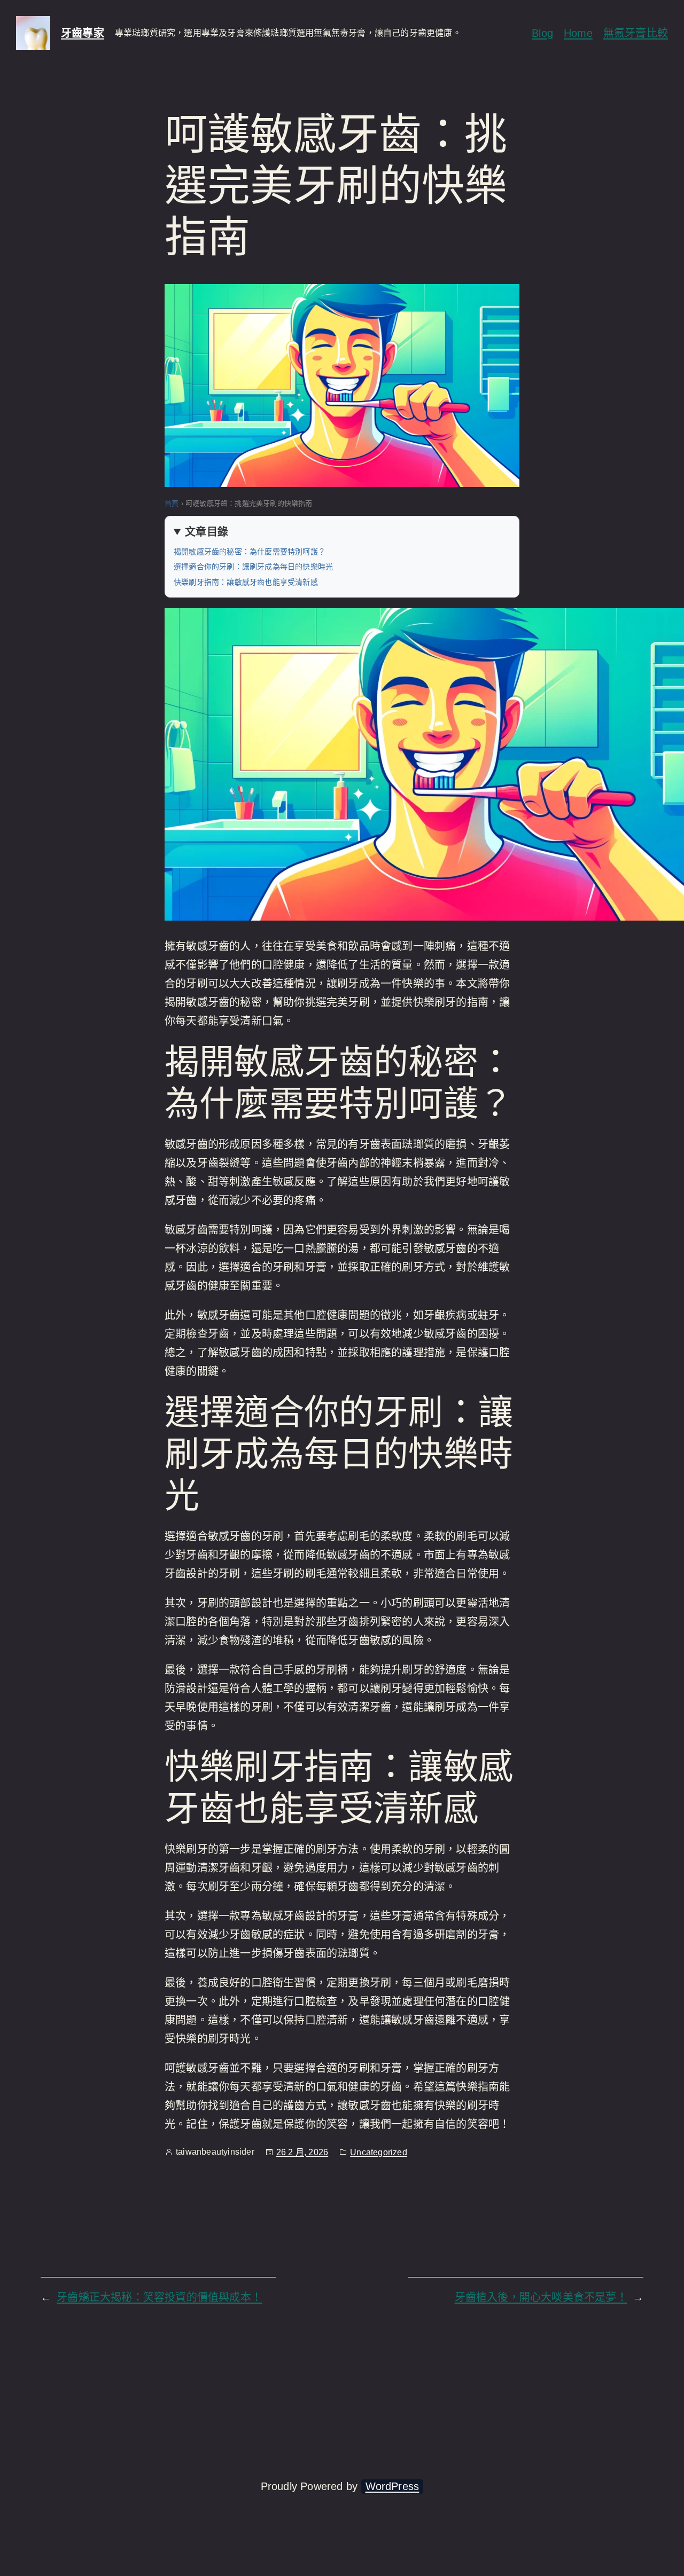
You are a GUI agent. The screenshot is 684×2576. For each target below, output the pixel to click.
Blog (542, 33)
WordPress (392, 2486)
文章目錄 (207, 532)
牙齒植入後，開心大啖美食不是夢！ (541, 2297)
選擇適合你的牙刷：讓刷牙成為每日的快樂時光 (253, 567)
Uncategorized (379, 2152)
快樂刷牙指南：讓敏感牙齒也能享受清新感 (246, 582)
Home (578, 33)
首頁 (172, 503)
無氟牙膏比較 (636, 33)
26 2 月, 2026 (302, 2152)
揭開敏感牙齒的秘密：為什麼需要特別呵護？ (250, 552)
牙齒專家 (83, 33)
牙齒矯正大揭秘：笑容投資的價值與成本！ (159, 2297)
